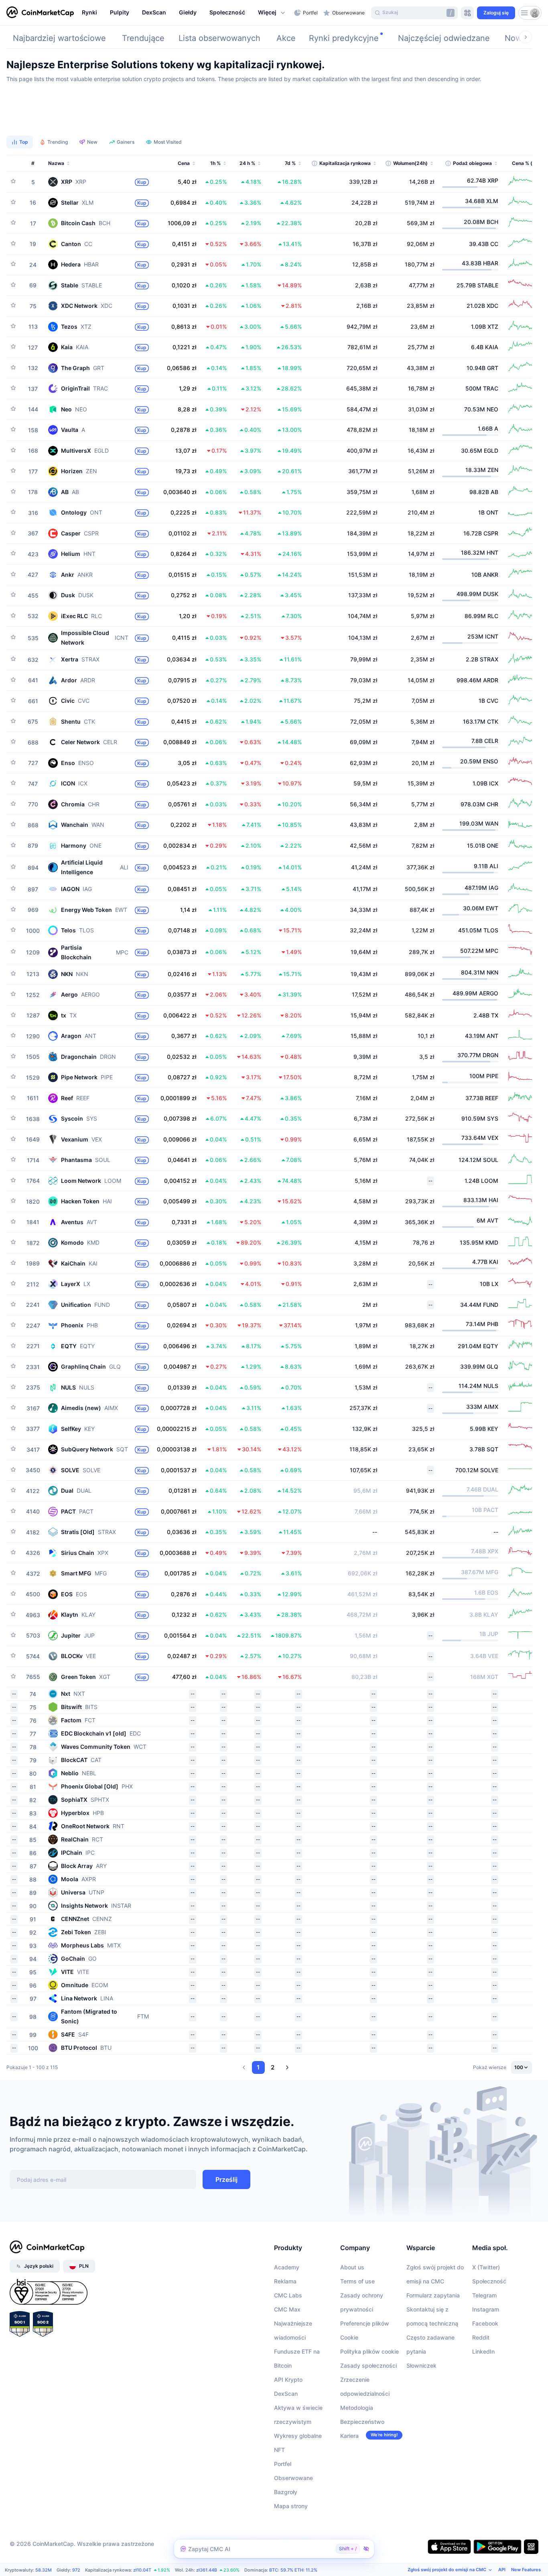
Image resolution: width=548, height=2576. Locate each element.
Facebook (485, 2323)
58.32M (44, 2570)
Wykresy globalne (298, 2436)
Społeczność (489, 2281)
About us (352, 2267)
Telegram (484, 2295)
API (502, 2570)
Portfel (283, 2464)
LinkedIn (483, 2351)
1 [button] (258, 2067)
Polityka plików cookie (369, 2351)
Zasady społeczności (368, 2365)
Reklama (285, 2281)
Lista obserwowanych (219, 38)
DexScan (286, 2394)
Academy (287, 2267)
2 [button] (273, 2067)
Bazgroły (286, 2492)
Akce (286, 38)
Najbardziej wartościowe (59, 38)
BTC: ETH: (293, 2570)
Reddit (481, 2337)
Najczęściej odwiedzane (444, 38)
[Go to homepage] (40, 13)
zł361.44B (207, 2570)
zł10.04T (142, 2570)
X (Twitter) (486, 2267)
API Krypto (288, 2380)
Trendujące (143, 38)
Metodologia (357, 2408)
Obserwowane (293, 2478)
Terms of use (357, 2281)
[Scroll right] (526, 37)
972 (76, 2570)
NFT (279, 2450)
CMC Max (287, 2309)
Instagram (486, 2309)
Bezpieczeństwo (362, 2422)
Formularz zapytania (433, 2295)
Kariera (349, 2436)
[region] (186, 13)
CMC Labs (288, 2295)
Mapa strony (291, 2506)
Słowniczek (421, 2365)
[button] (272, 13)
